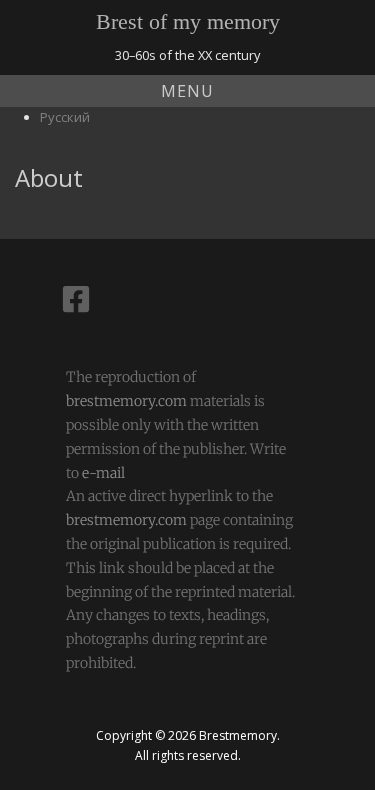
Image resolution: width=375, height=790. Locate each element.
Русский (65, 117)
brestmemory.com (126, 401)
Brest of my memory (188, 21)
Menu (187, 91)
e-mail (103, 473)
